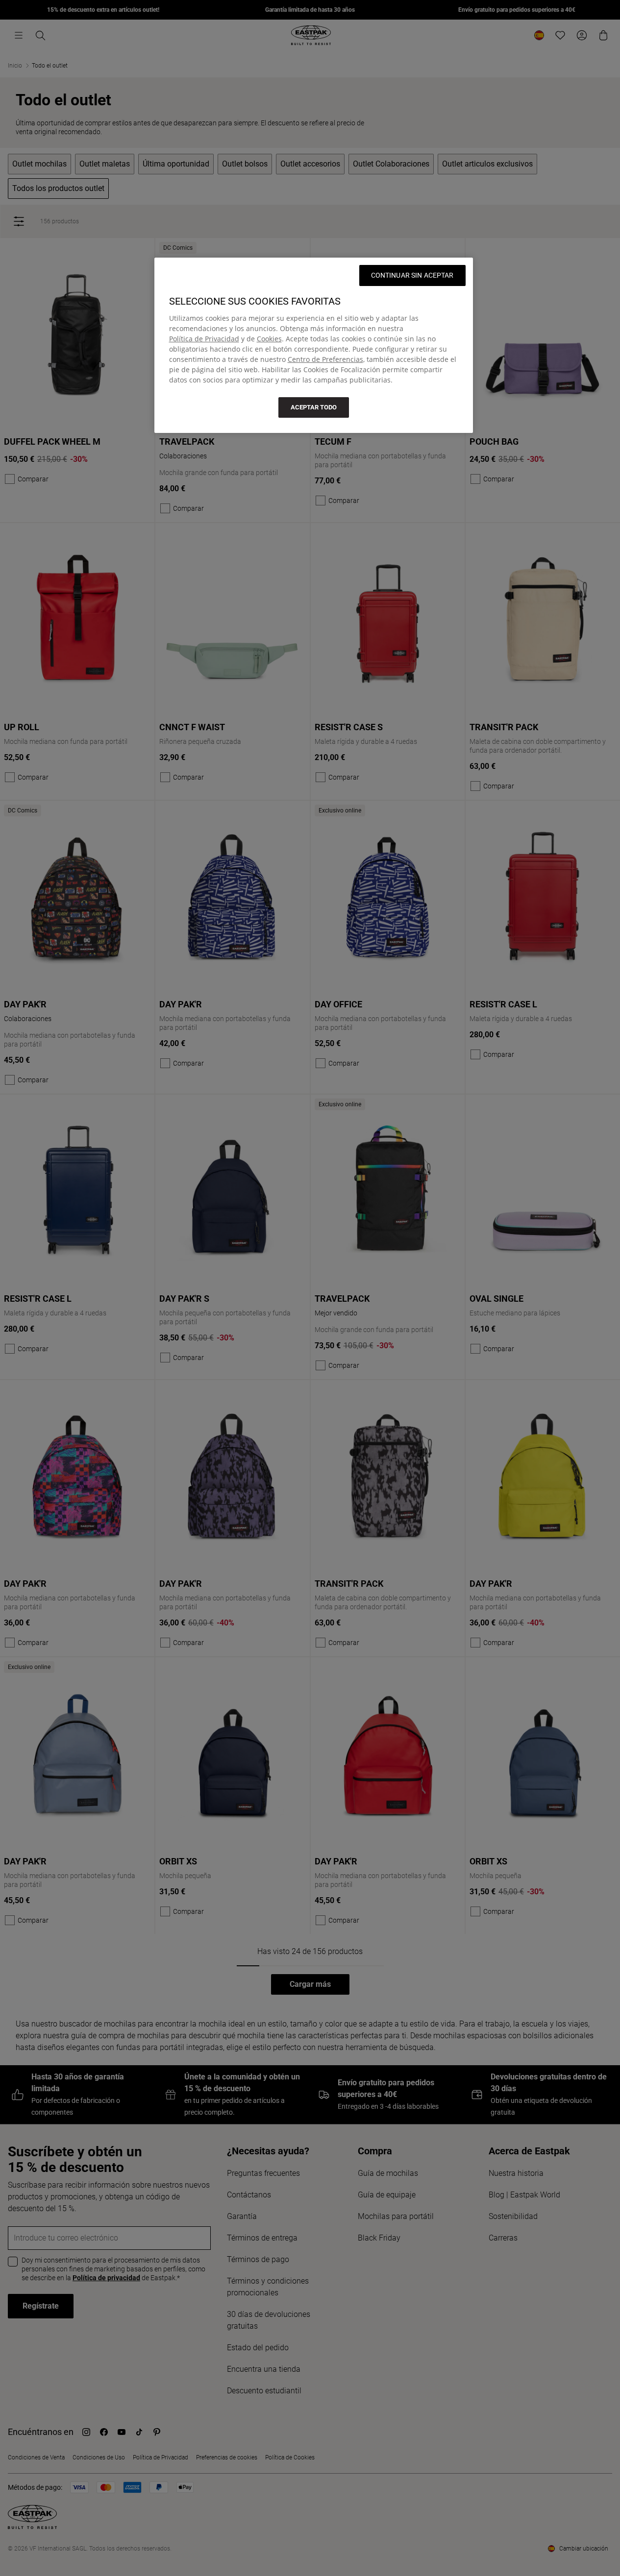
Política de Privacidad (204, 339)
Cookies (269, 339)
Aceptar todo (314, 407)
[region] (314, 345)
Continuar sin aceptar (412, 275)
